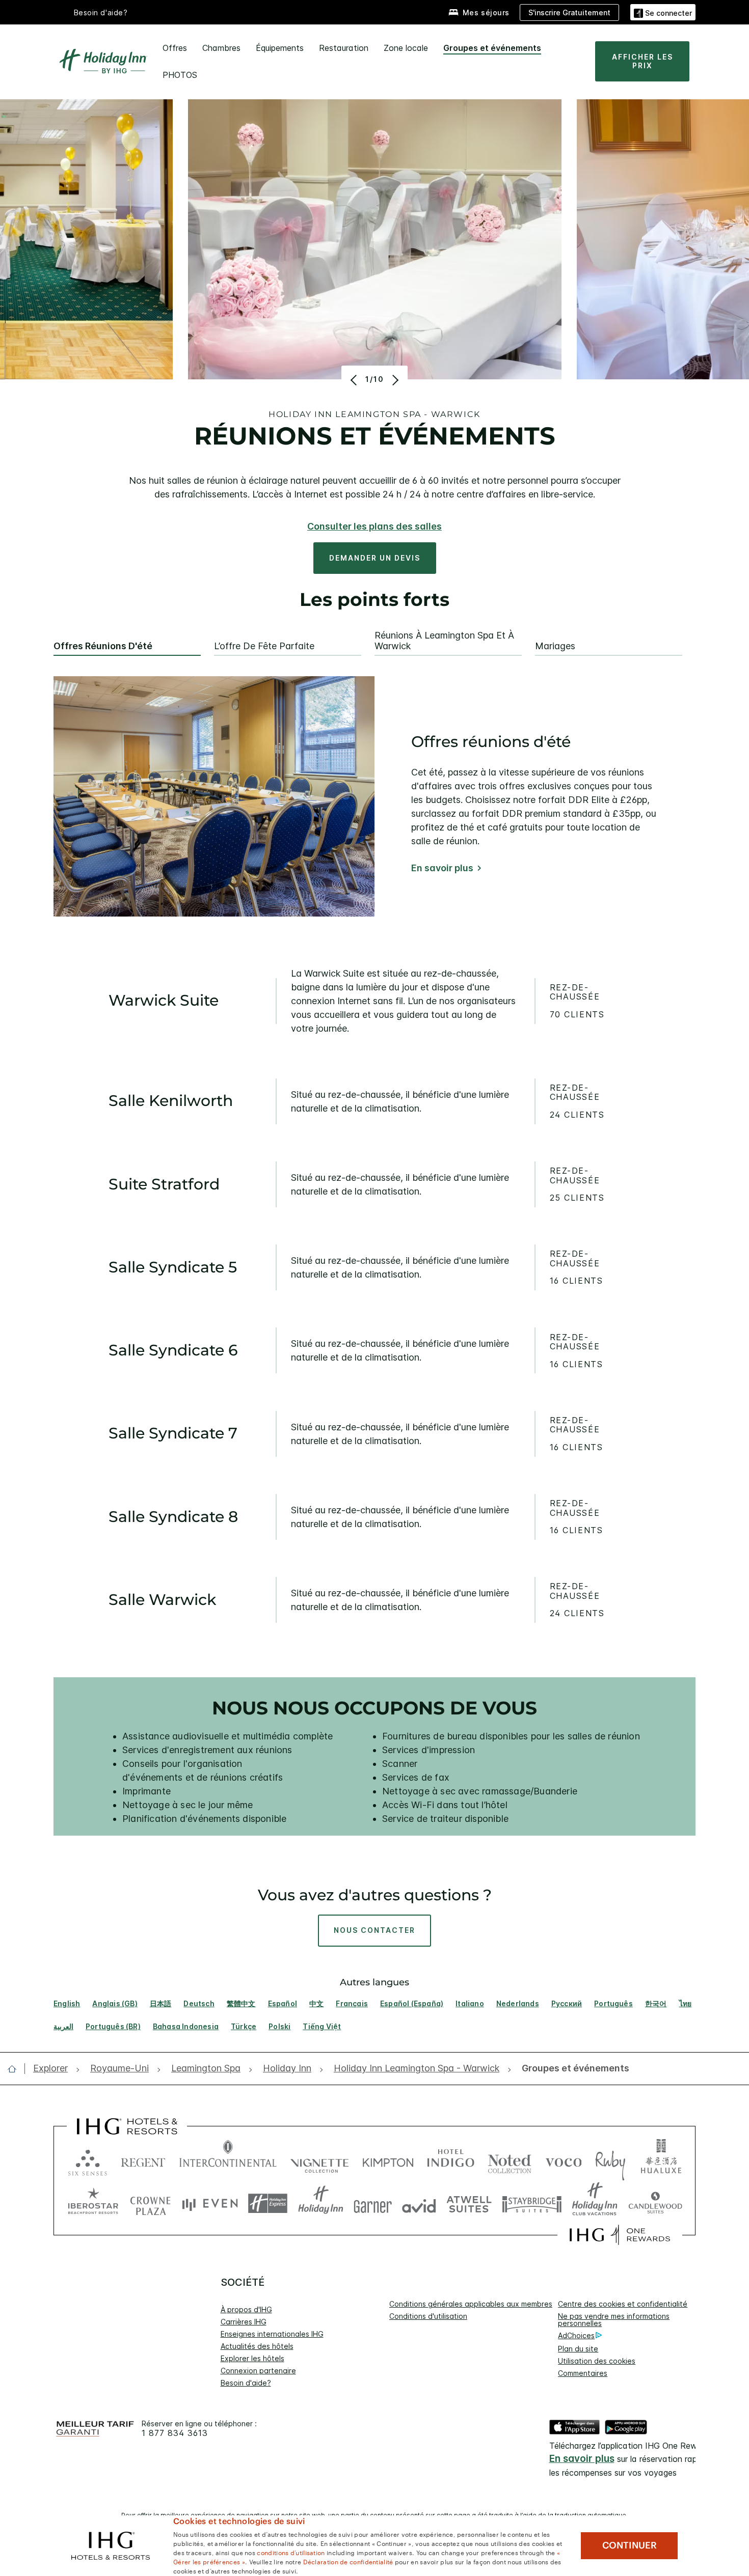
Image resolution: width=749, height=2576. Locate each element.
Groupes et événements (492, 48)
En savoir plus (442, 868)
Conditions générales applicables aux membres (471, 2304)
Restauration (344, 48)
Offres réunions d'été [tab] (103, 646)
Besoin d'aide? (101, 12)
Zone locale (406, 48)
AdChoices (576, 2335)
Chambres (221, 48)
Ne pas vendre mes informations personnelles (614, 2320)
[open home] (16, 2069)
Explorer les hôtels (252, 2358)
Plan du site (578, 2349)
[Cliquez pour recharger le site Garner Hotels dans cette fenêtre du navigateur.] (373, 2204)
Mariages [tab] (555, 646)
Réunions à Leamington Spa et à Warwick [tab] (444, 641)
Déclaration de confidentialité (348, 2561)
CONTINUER (630, 2545)
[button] (663, 12)
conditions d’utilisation (291, 2552)
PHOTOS (180, 75)
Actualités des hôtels (257, 2346)
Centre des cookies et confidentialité (623, 2304)
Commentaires (583, 2373)
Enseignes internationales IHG (272, 2334)
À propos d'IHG (246, 2309)
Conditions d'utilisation (428, 2316)
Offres (175, 48)
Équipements (280, 48)
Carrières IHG (244, 2322)
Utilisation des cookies (597, 2361)
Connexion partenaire (258, 2371)
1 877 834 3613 (175, 2433)
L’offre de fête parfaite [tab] (264, 646)
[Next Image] (394, 380)
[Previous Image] (355, 380)
